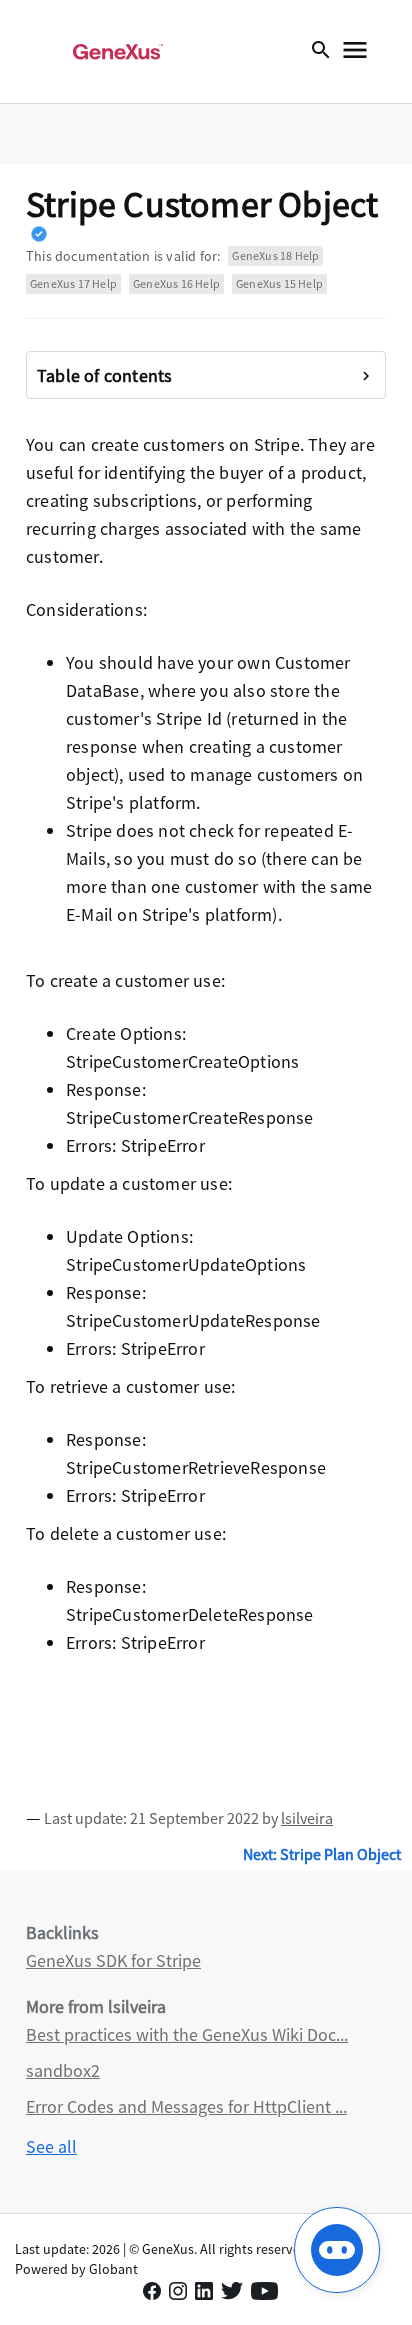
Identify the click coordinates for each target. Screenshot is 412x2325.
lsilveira (307, 1818)
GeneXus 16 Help (176, 283)
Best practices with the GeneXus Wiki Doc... (187, 2034)
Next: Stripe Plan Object (322, 1854)
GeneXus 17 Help (73, 283)
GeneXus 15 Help (279, 283)
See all (51, 2146)
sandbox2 (63, 2070)
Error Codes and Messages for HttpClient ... (186, 2106)
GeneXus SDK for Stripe (113, 1960)
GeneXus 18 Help (275, 255)
